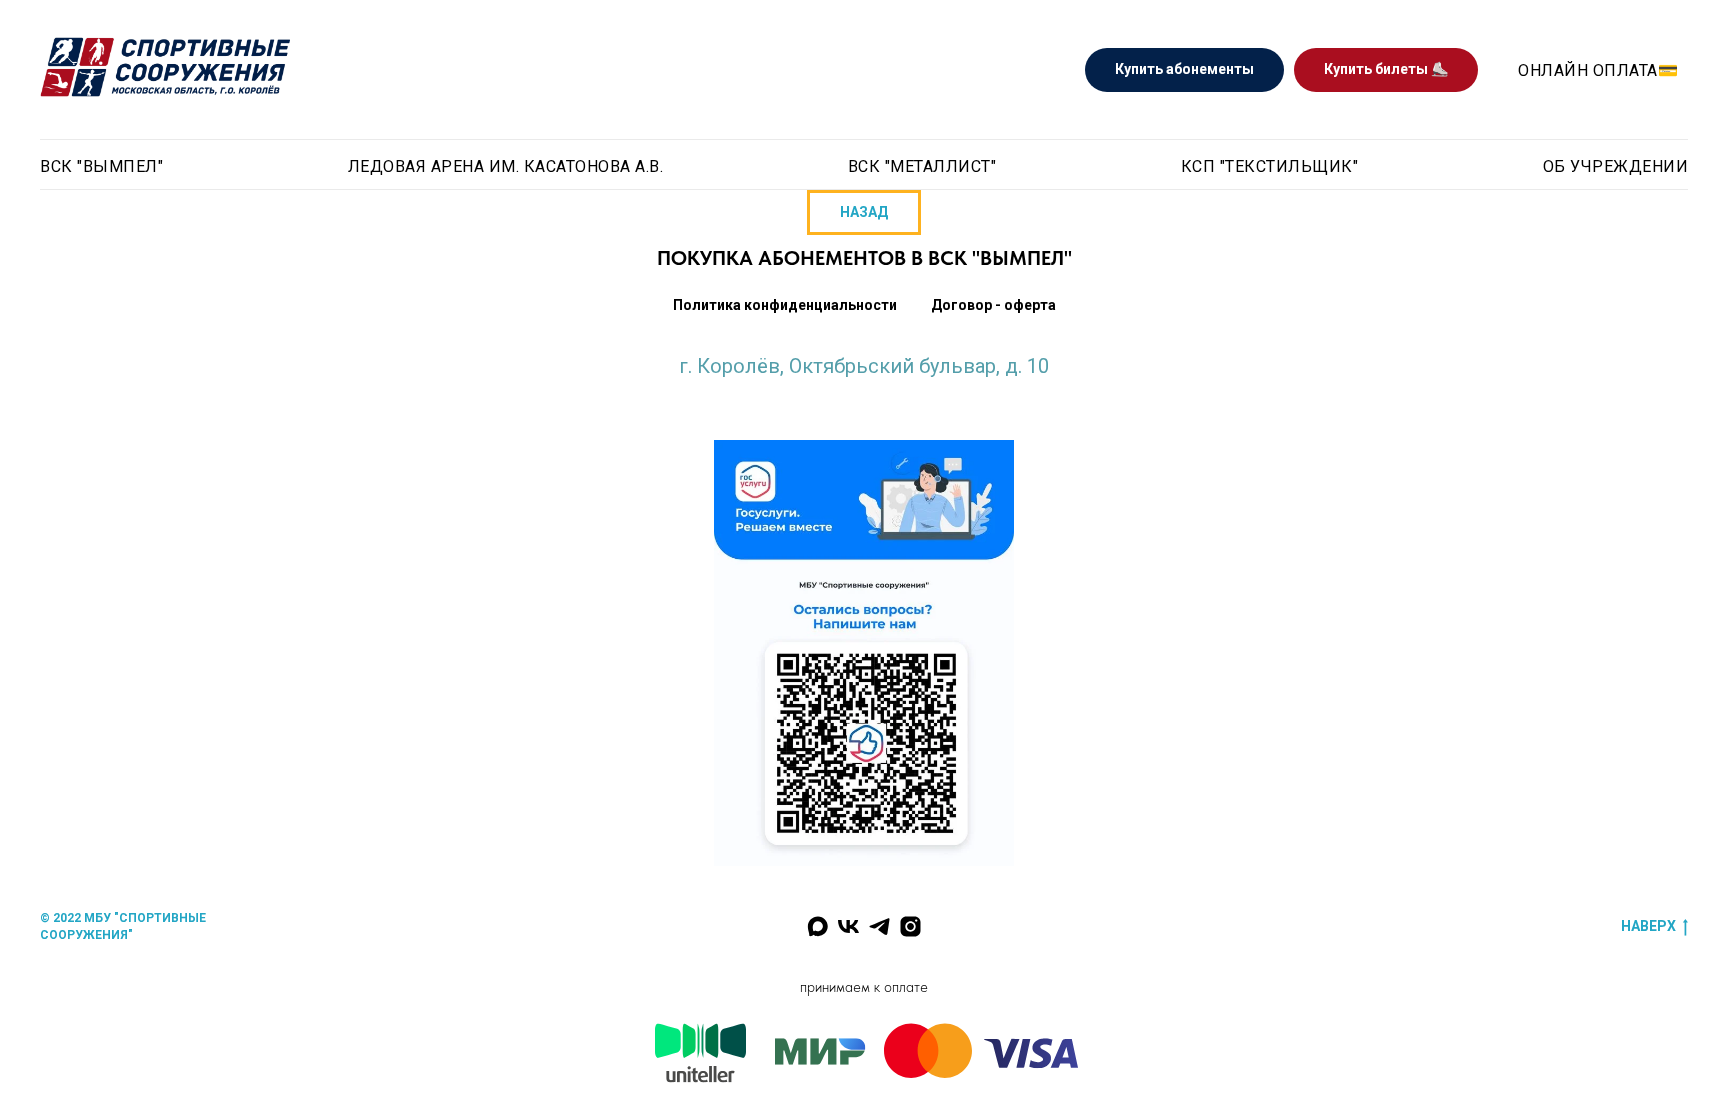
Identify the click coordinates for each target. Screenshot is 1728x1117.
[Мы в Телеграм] (879, 926)
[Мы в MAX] (817, 926)
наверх (1648, 926)
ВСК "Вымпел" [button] (101, 166)
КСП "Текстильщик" (1270, 166)
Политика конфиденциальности (785, 305)
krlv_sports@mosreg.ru (864, 386)
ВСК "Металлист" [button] (922, 166)
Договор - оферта (993, 305)
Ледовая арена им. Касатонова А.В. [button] (506, 166)
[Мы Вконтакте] (848, 926)
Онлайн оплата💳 (1598, 70)
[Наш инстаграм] (910, 926)
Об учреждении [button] (1616, 166)
